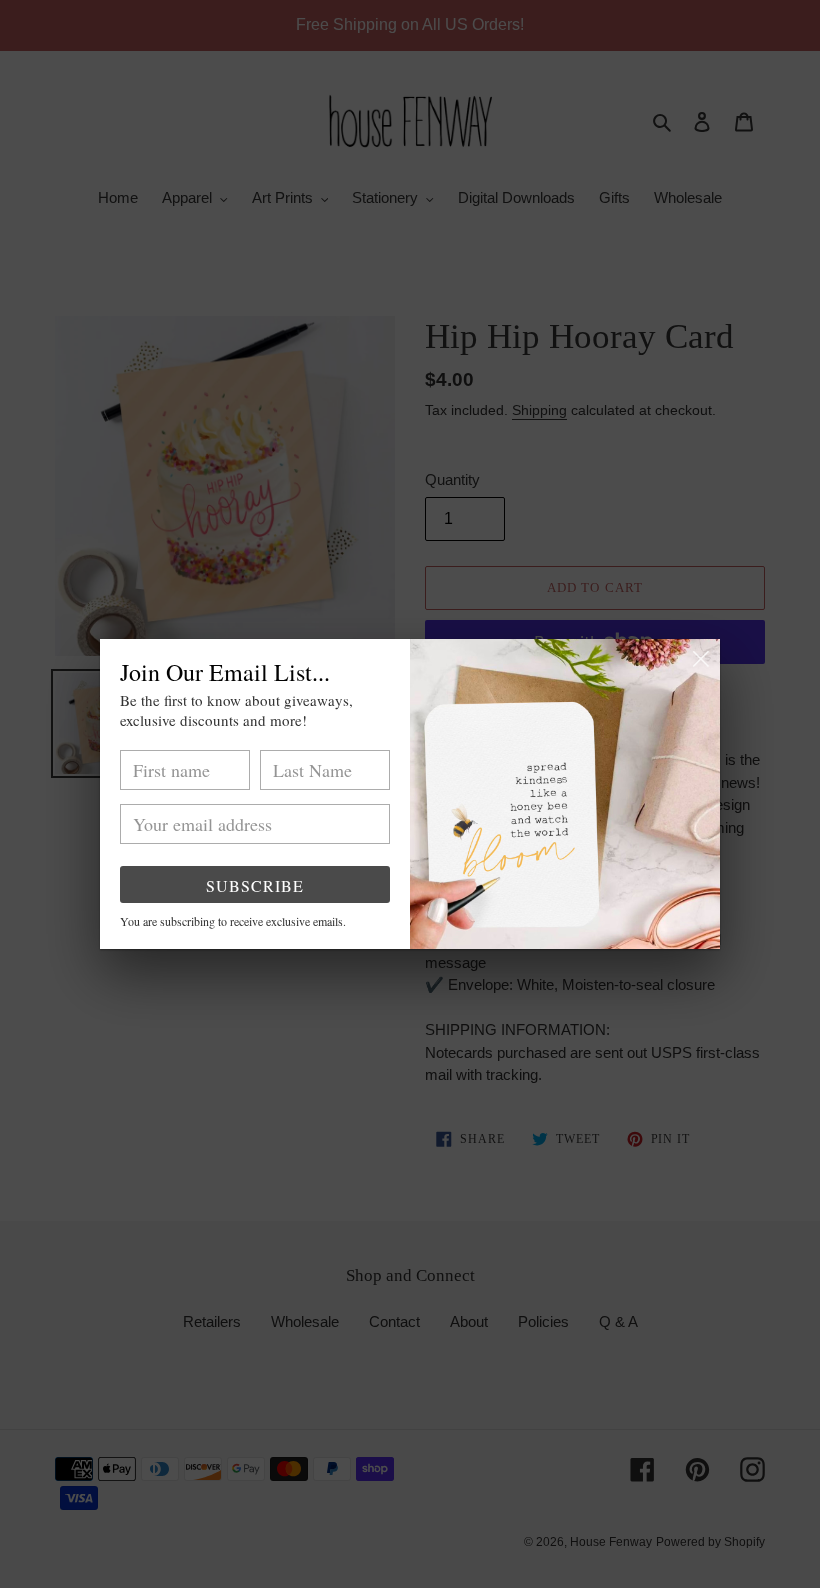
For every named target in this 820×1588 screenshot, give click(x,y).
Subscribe (255, 885)
